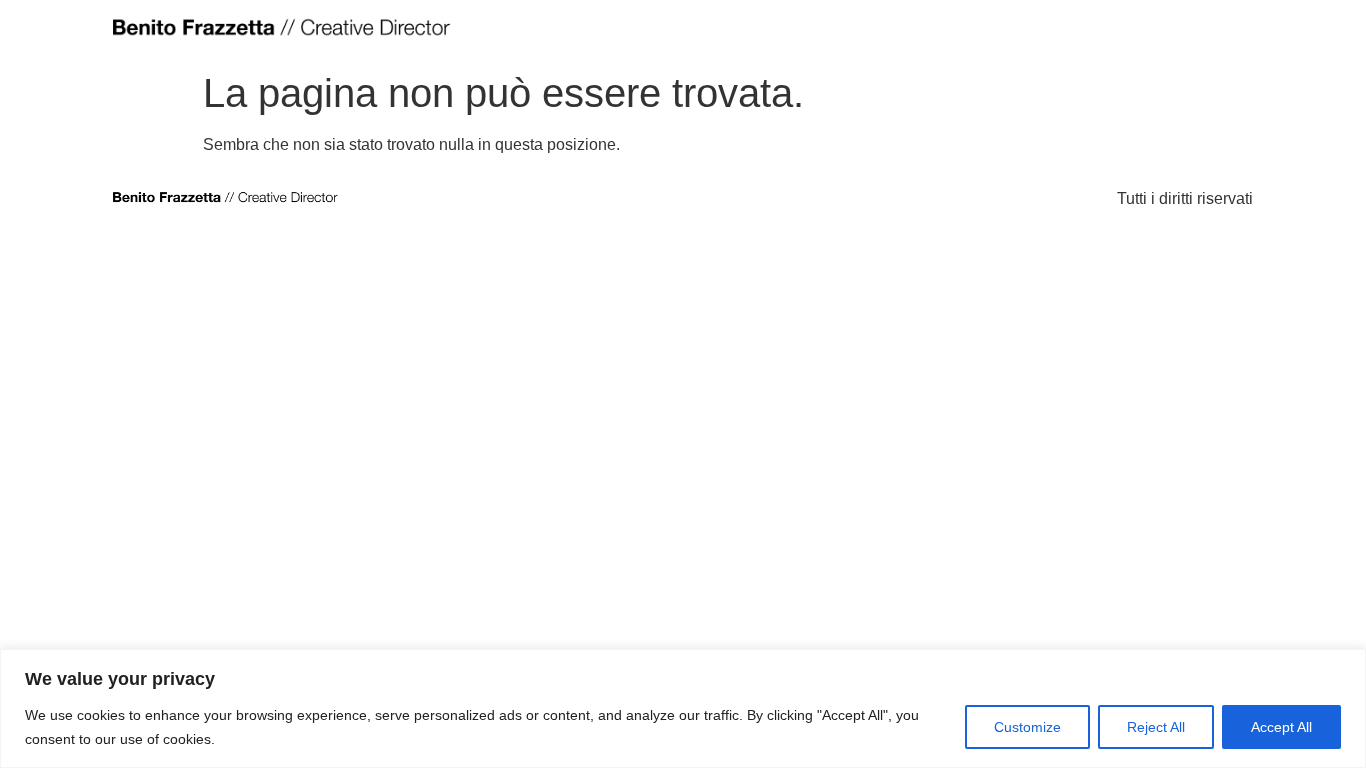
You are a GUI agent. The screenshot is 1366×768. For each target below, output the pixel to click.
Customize (1027, 727)
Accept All (1281, 727)
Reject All (1156, 727)
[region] (683, 708)
